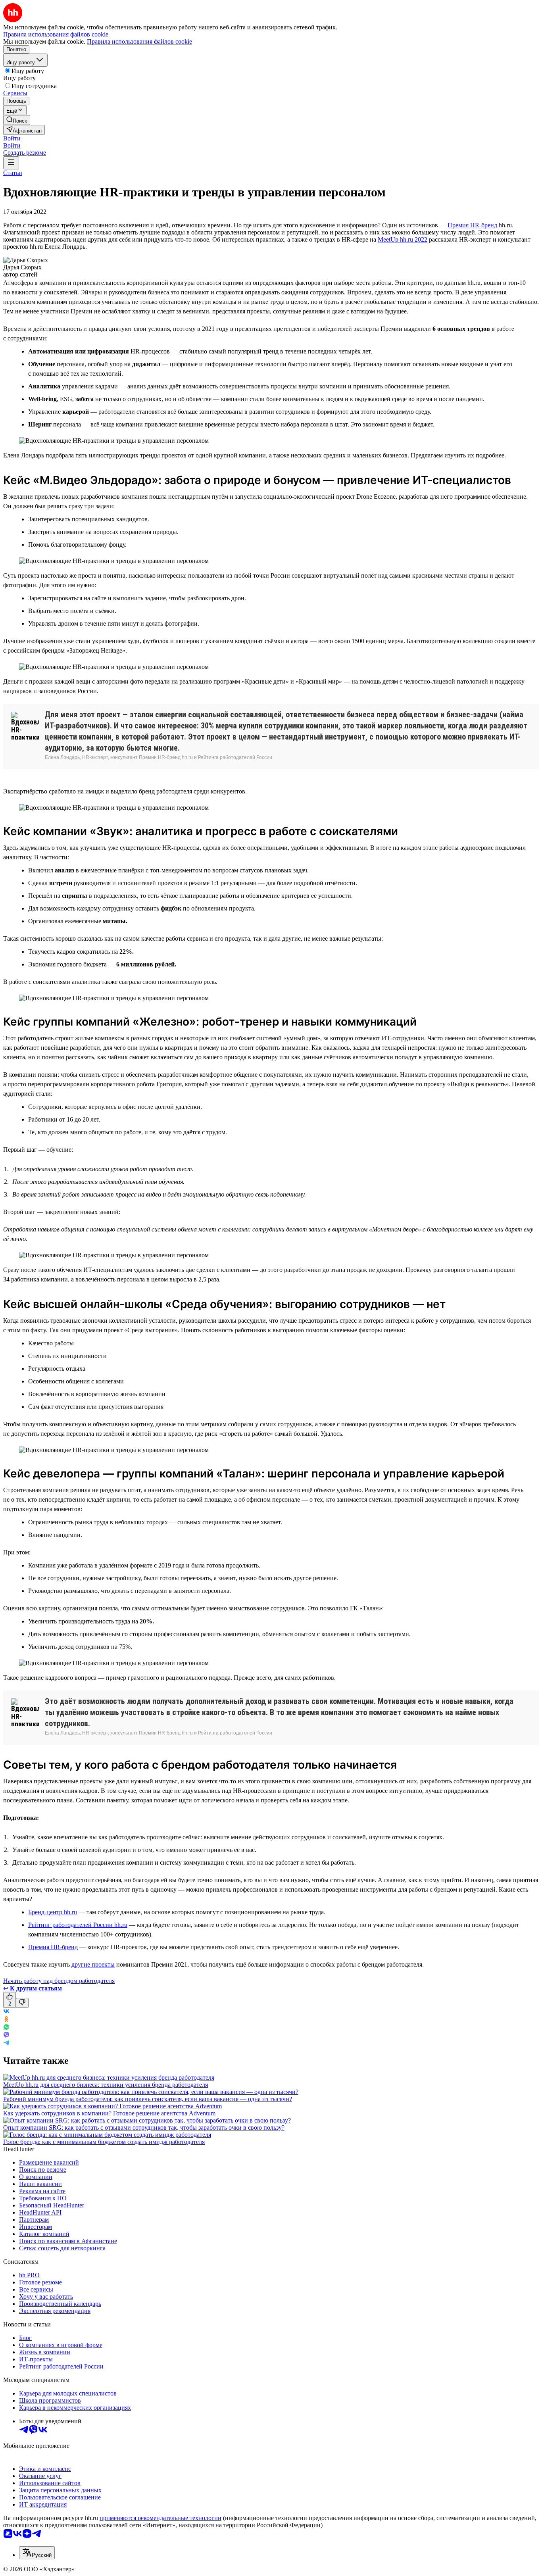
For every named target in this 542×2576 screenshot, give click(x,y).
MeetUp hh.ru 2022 (403, 239)
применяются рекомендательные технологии (160, 2518)
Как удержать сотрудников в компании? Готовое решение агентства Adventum (109, 2113)
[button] (12, 138)
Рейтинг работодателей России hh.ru (78, 1925)
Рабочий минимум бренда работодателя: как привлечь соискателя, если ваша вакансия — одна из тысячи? (148, 2099)
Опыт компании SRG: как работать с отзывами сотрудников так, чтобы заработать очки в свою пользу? (144, 2127)
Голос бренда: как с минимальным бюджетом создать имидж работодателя (104, 2142)
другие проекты (93, 1964)
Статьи (13, 173)
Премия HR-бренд (472, 225)
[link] (17, 120)
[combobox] (37, 2553)
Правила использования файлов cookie (139, 41)
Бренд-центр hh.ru (53, 1912)
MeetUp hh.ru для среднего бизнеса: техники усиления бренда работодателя (106, 2085)
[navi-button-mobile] (11, 163)
